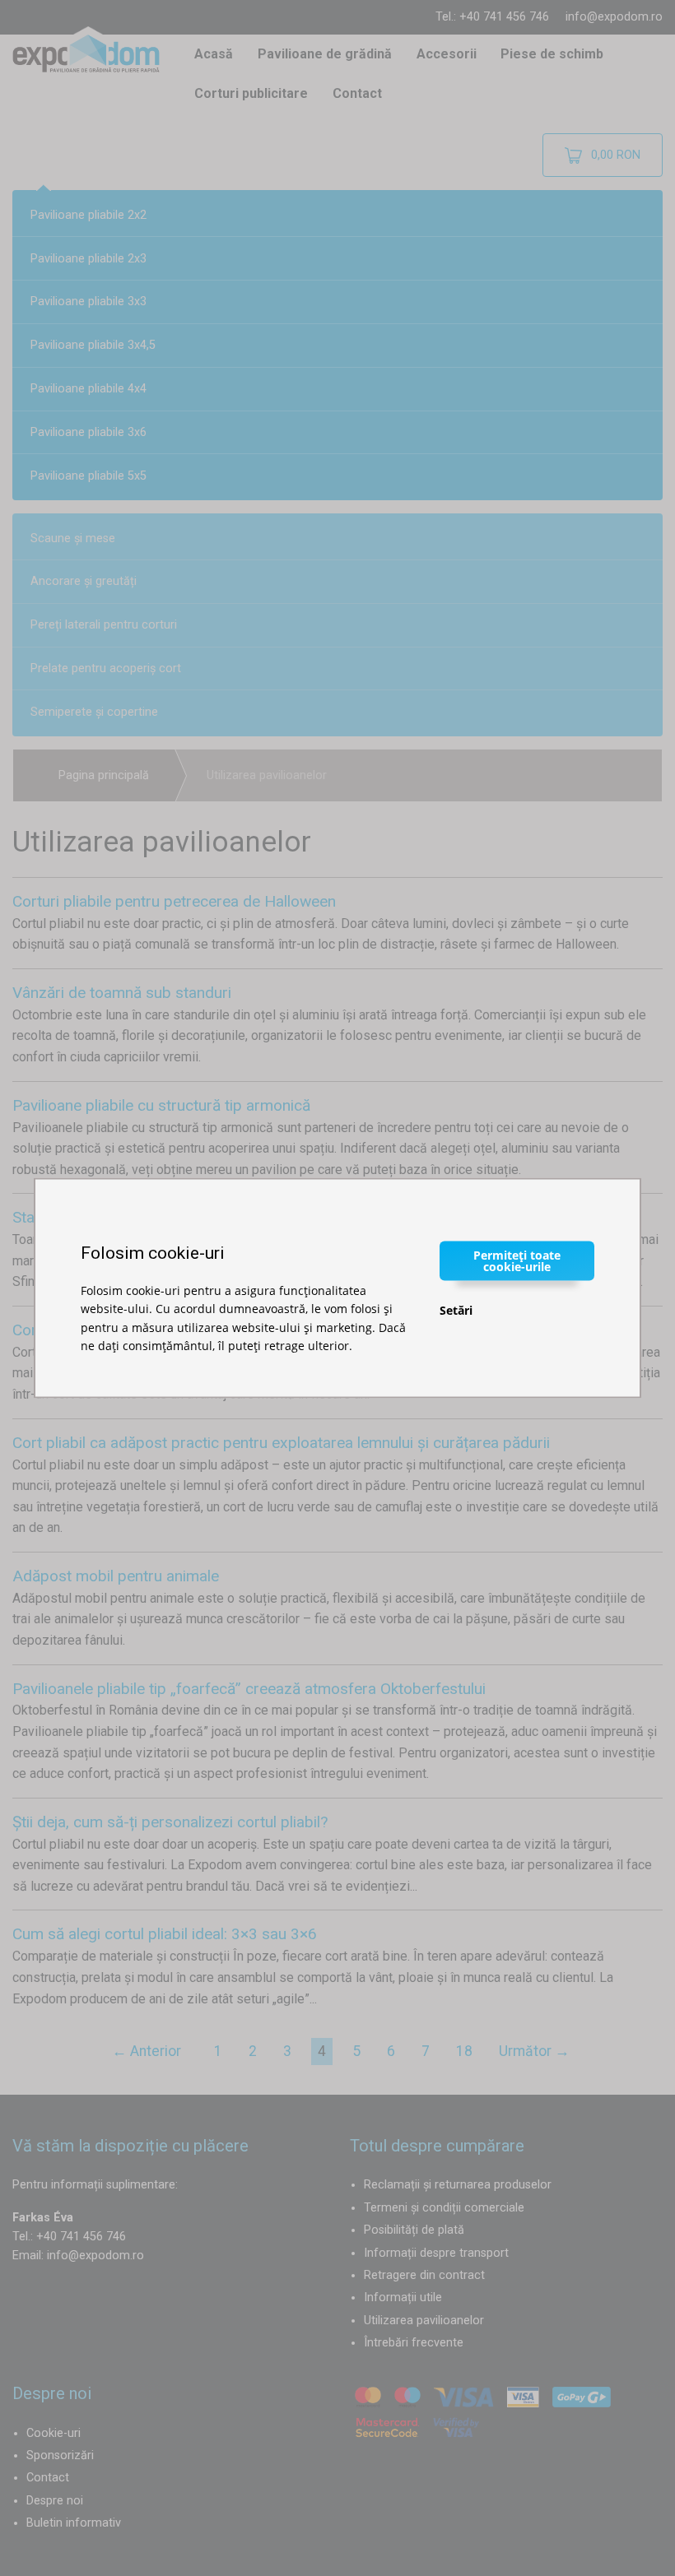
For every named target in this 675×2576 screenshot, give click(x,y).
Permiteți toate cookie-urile (517, 1260)
